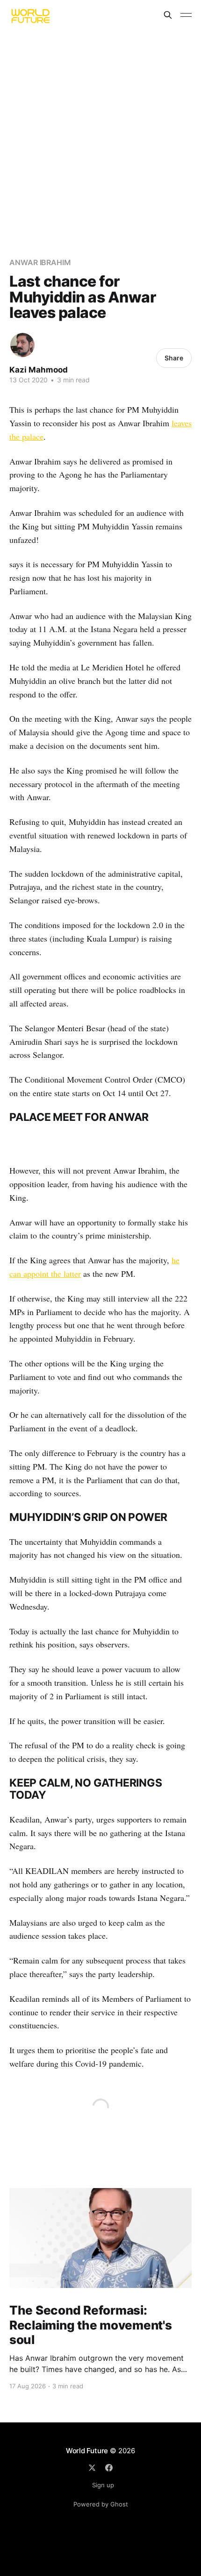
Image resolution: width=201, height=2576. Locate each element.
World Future (87, 2451)
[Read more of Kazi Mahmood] (22, 345)
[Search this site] (168, 15)
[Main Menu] (186, 15)
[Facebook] (109, 2468)
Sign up (103, 2485)
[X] (92, 2468)
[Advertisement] (100, 135)
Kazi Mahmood (39, 370)
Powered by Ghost (101, 2504)
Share (174, 358)
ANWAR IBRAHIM (40, 262)
